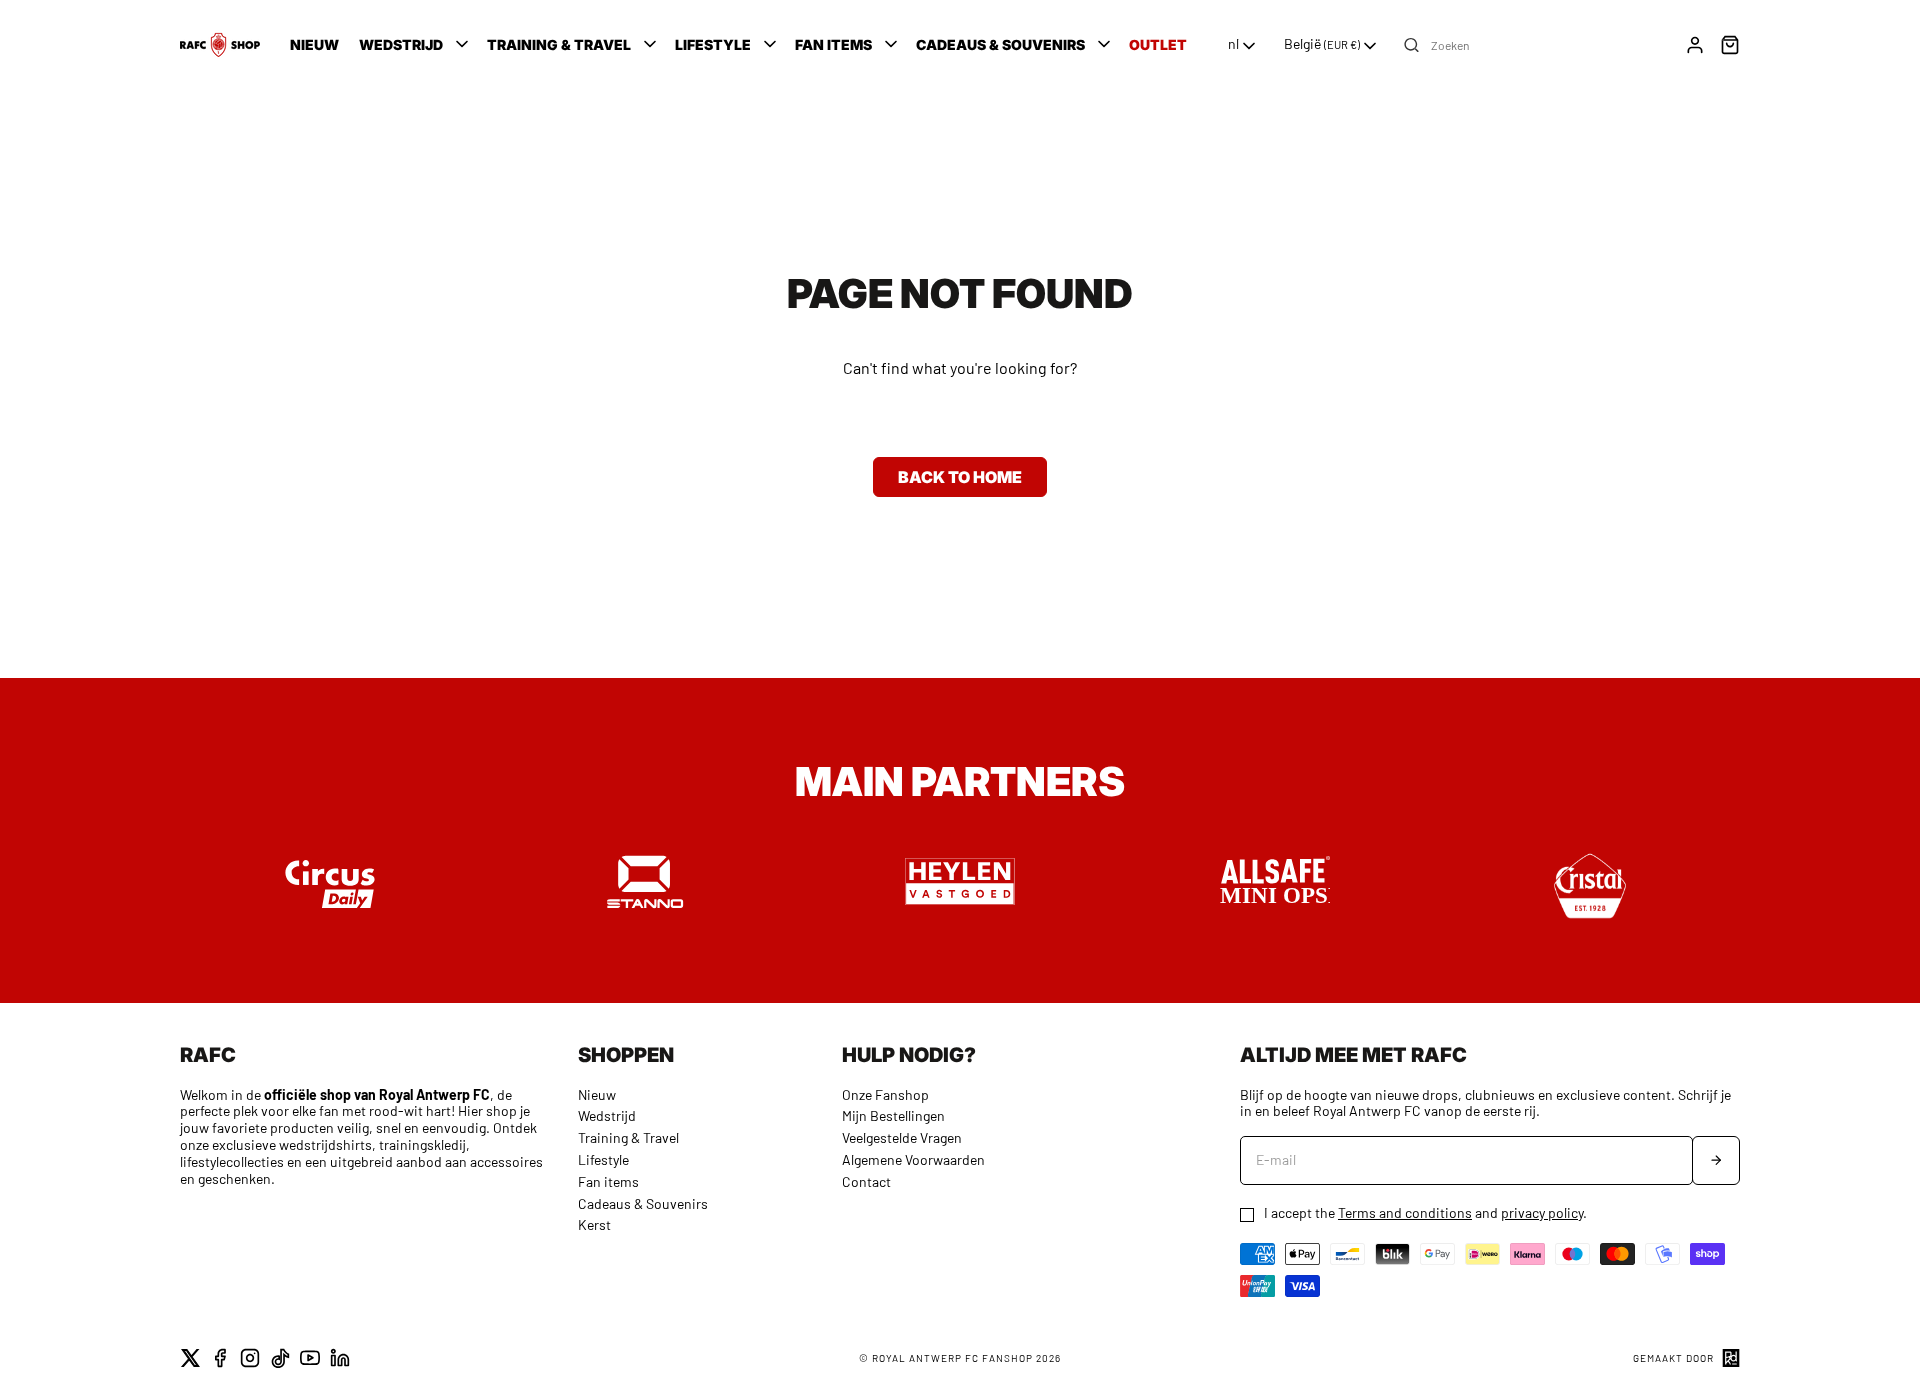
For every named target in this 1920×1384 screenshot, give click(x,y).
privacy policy (1542, 1212)
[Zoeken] (1411, 45)
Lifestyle (603, 1159)
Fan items (608, 1181)
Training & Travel (628, 1137)
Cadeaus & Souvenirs (643, 1203)
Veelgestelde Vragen (902, 1137)
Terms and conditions (1405, 1212)
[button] (415, 45)
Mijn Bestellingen (893, 1115)
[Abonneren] (1716, 1160)
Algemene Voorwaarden (913, 1159)
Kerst (594, 1224)
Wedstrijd (607, 1115)
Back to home (960, 477)
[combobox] (1243, 46)
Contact (866, 1181)
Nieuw (597, 1094)
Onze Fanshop (885, 1094)
